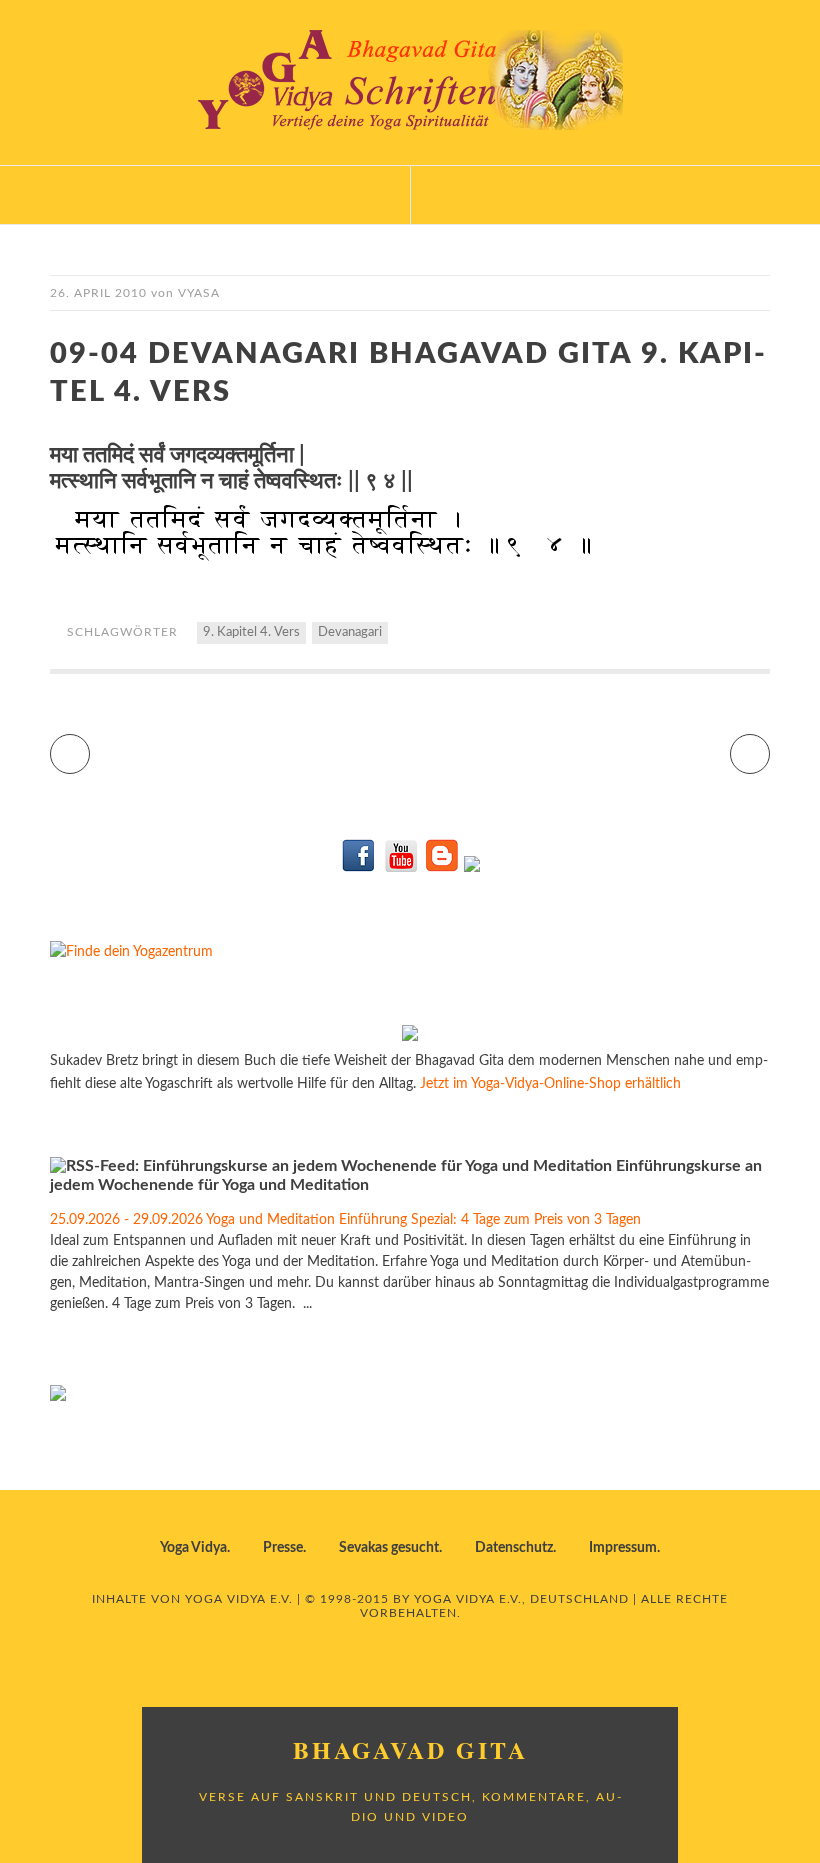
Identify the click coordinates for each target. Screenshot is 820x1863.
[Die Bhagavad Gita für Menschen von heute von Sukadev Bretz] (410, 1037)
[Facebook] (359, 868)
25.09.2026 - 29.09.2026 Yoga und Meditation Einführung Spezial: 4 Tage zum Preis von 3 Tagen (345, 1220)
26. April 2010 (98, 293)
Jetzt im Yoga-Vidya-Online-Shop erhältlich (550, 1084)
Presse (283, 1548)
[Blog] (441, 868)
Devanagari (350, 632)
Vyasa (199, 293)
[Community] (472, 868)
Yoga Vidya (193, 1548)
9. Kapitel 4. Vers (251, 632)
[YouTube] (400, 868)
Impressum (623, 1548)
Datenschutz (514, 1548)
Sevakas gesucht (389, 1548)
